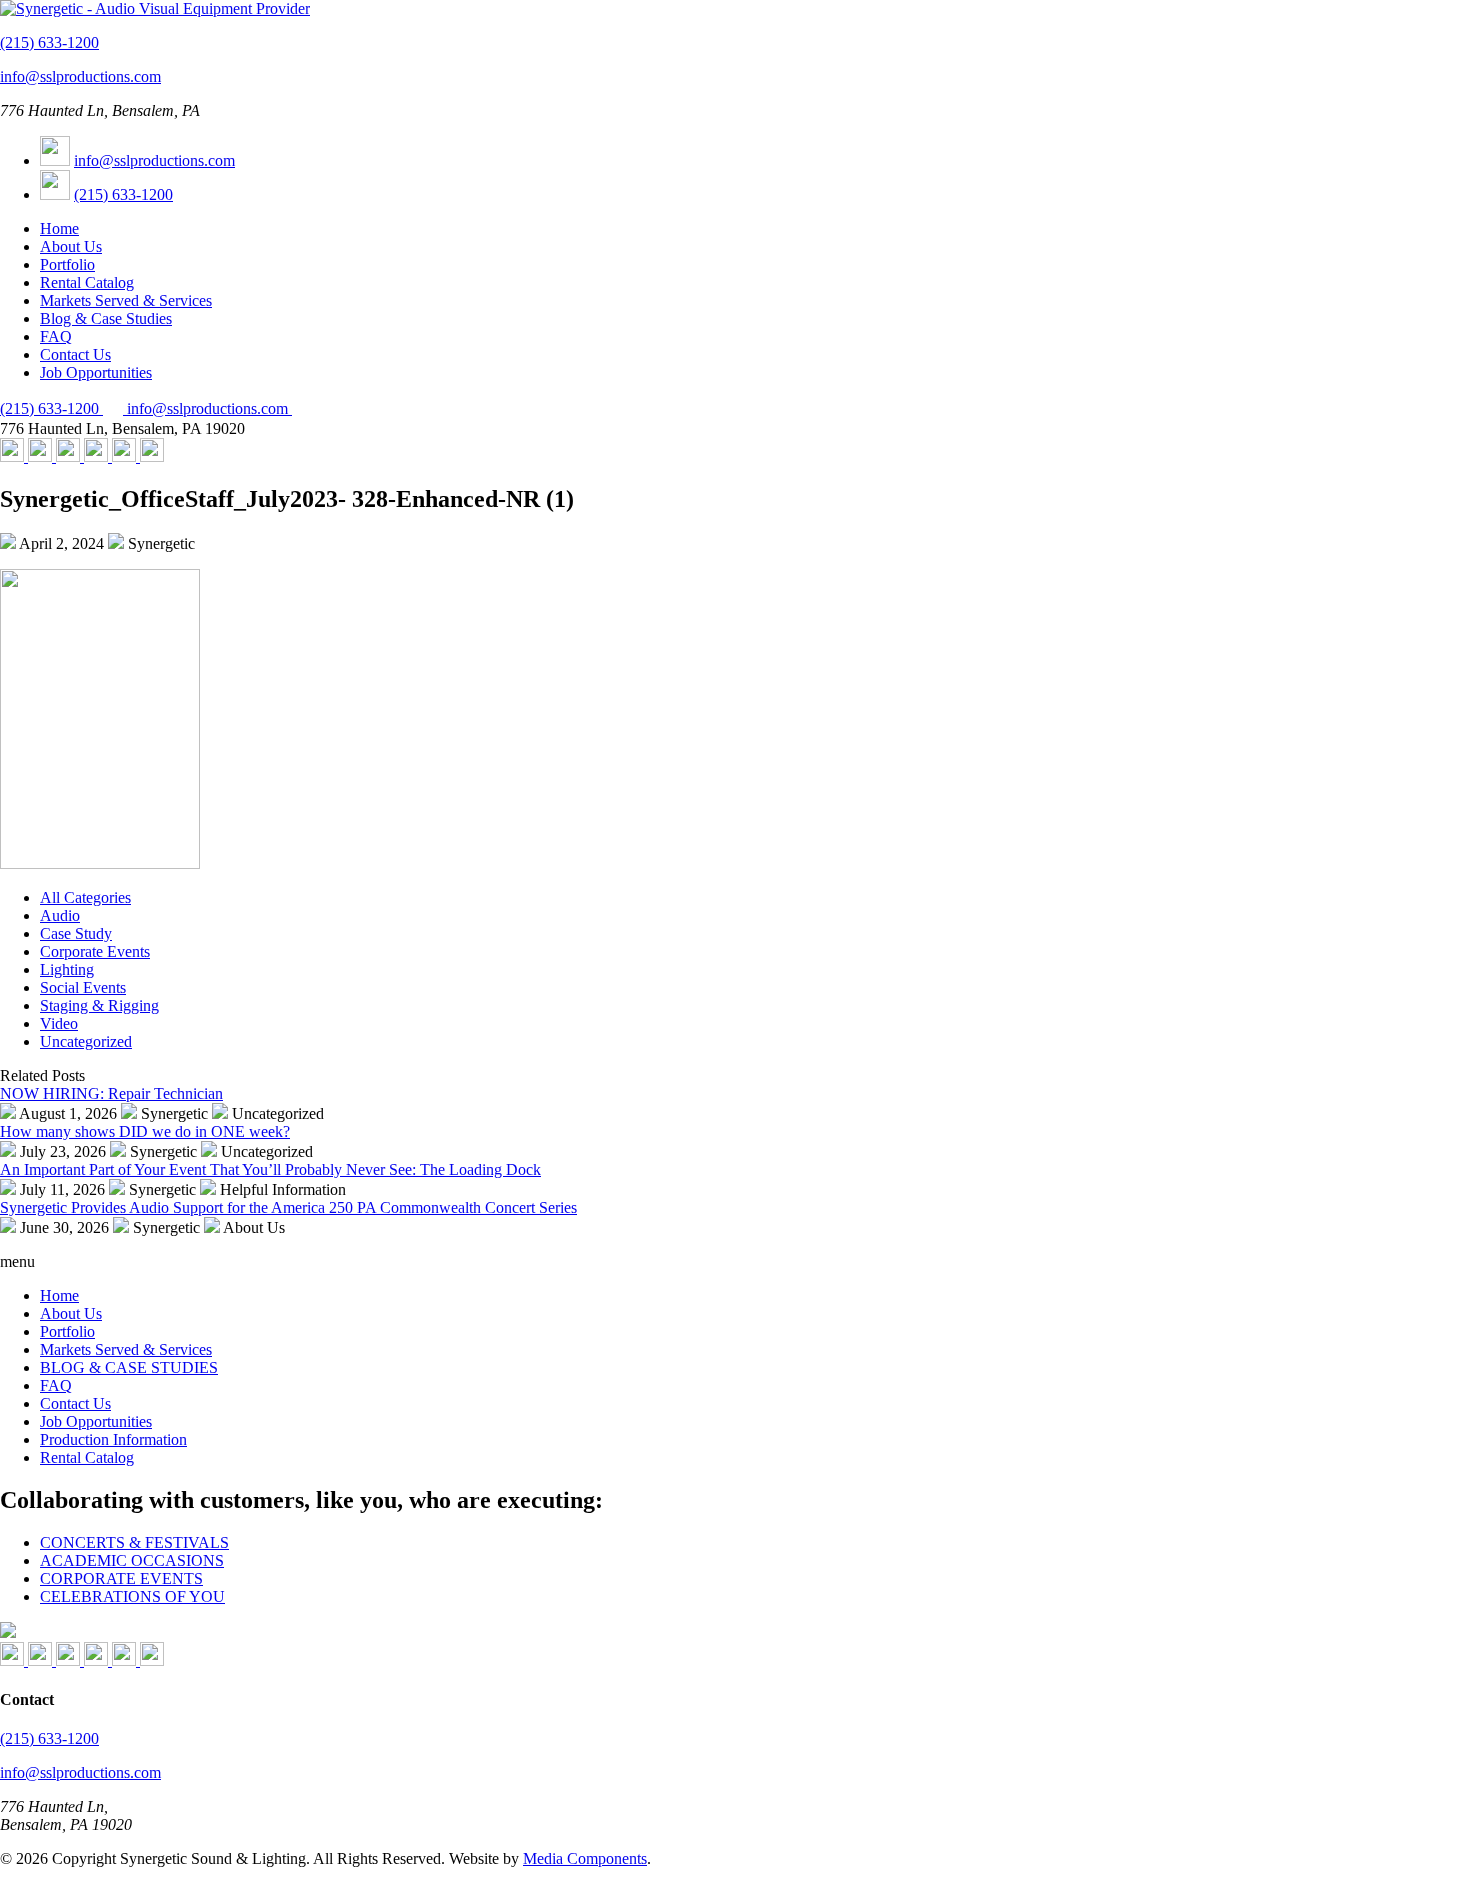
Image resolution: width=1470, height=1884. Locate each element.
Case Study (76, 933)
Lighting (67, 969)
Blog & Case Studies (106, 318)
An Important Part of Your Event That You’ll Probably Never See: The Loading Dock (270, 1169)
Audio (60, 915)
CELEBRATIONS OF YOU (132, 1596)
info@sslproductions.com (80, 76)
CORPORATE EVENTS (121, 1578)
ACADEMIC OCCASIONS (132, 1560)
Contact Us (75, 354)
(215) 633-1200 (49, 42)
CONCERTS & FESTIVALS (134, 1542)
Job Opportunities (96, 372)
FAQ (56, 336)
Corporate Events (95, 951)
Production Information (113, 1439)
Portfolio (67, 264)
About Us (71, 246)
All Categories (85, 897)
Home (59, 228)
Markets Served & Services (126, 300)
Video (59, 1023)
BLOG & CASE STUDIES (129, 1367)
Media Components (585, 1858)
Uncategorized (86, 1041)
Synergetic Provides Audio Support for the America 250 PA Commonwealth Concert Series (288, 1207)
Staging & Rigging (99, 1005)
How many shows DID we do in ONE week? (145, 1131)
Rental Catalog (87, 282)
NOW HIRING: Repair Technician (111, 1093)
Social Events (83, 987)
